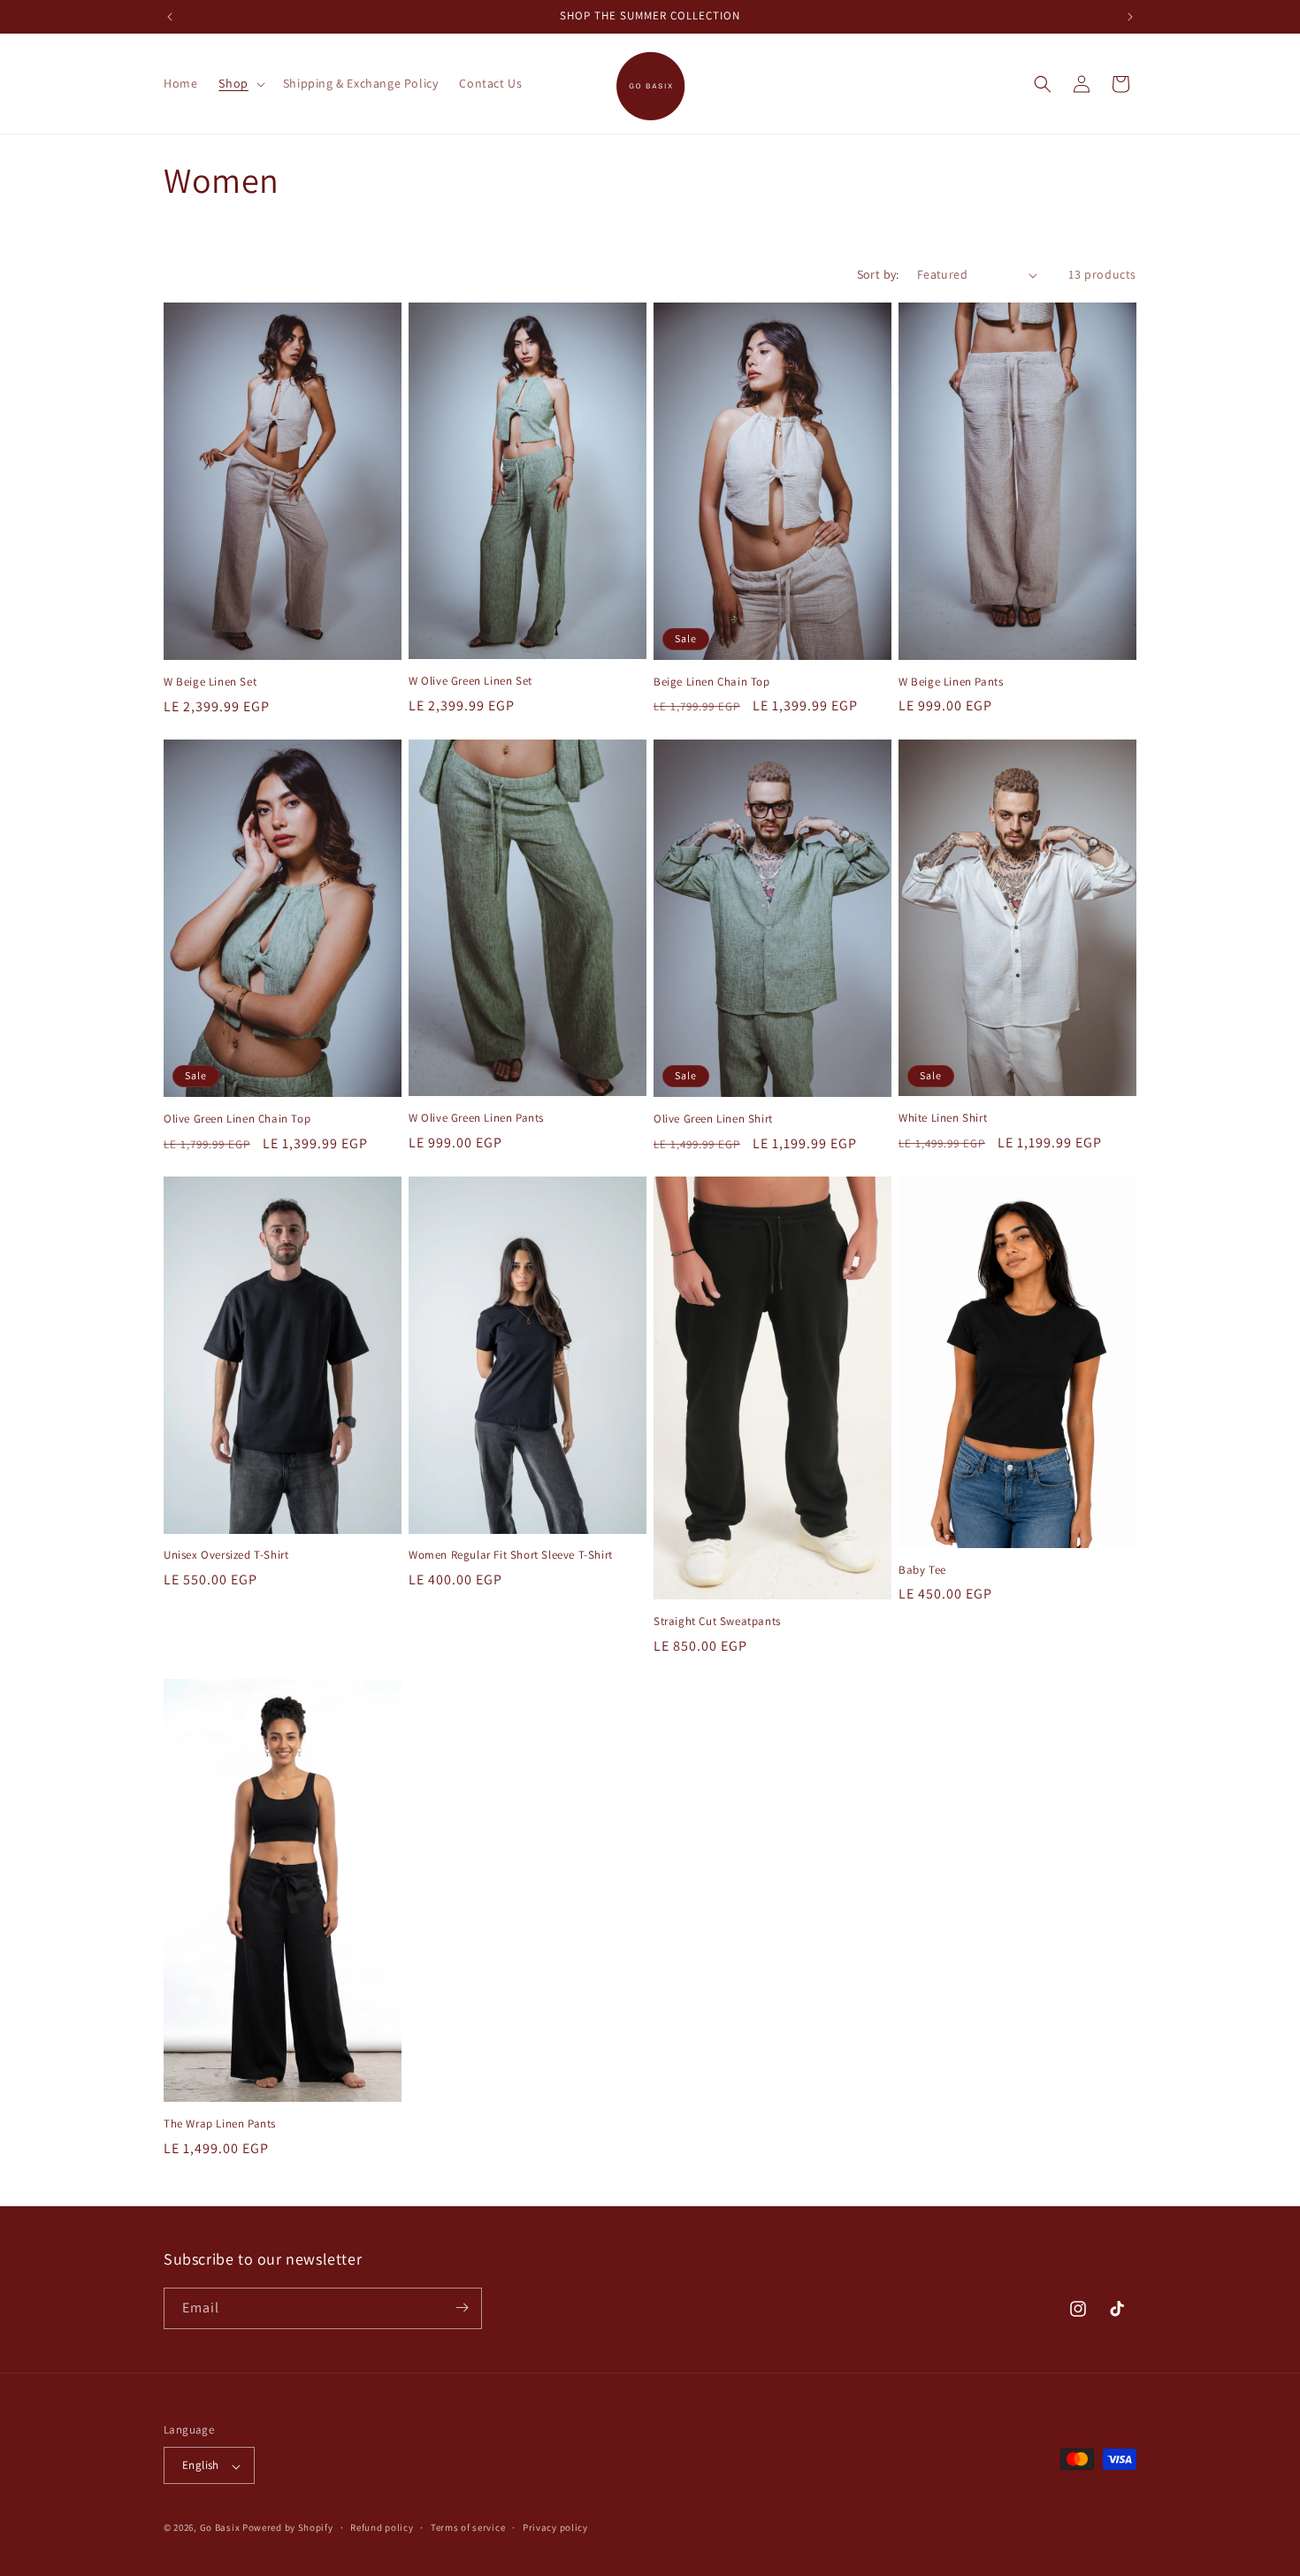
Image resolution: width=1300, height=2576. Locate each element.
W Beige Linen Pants (951, 682)
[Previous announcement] (170, 17)
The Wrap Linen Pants (220, 2124)
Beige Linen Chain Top (712, 682)
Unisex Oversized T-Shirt (226, 1555)
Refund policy (382, 2527)
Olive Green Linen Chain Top (237, 1119)
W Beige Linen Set (210, 682)
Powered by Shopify (288, 2528)
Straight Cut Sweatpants (717, 1621)
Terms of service (468, 2527)
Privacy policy (555, 2527)
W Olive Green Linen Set (470, 681)
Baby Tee (922, 1570)
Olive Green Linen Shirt (713, 1119)
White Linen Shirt (943, 1118)
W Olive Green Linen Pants (476, 1118)
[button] (240, 83)
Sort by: (878, 274)
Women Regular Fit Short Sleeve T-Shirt (511, 1555)
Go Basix (220, 2528)
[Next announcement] (1130, 17)
